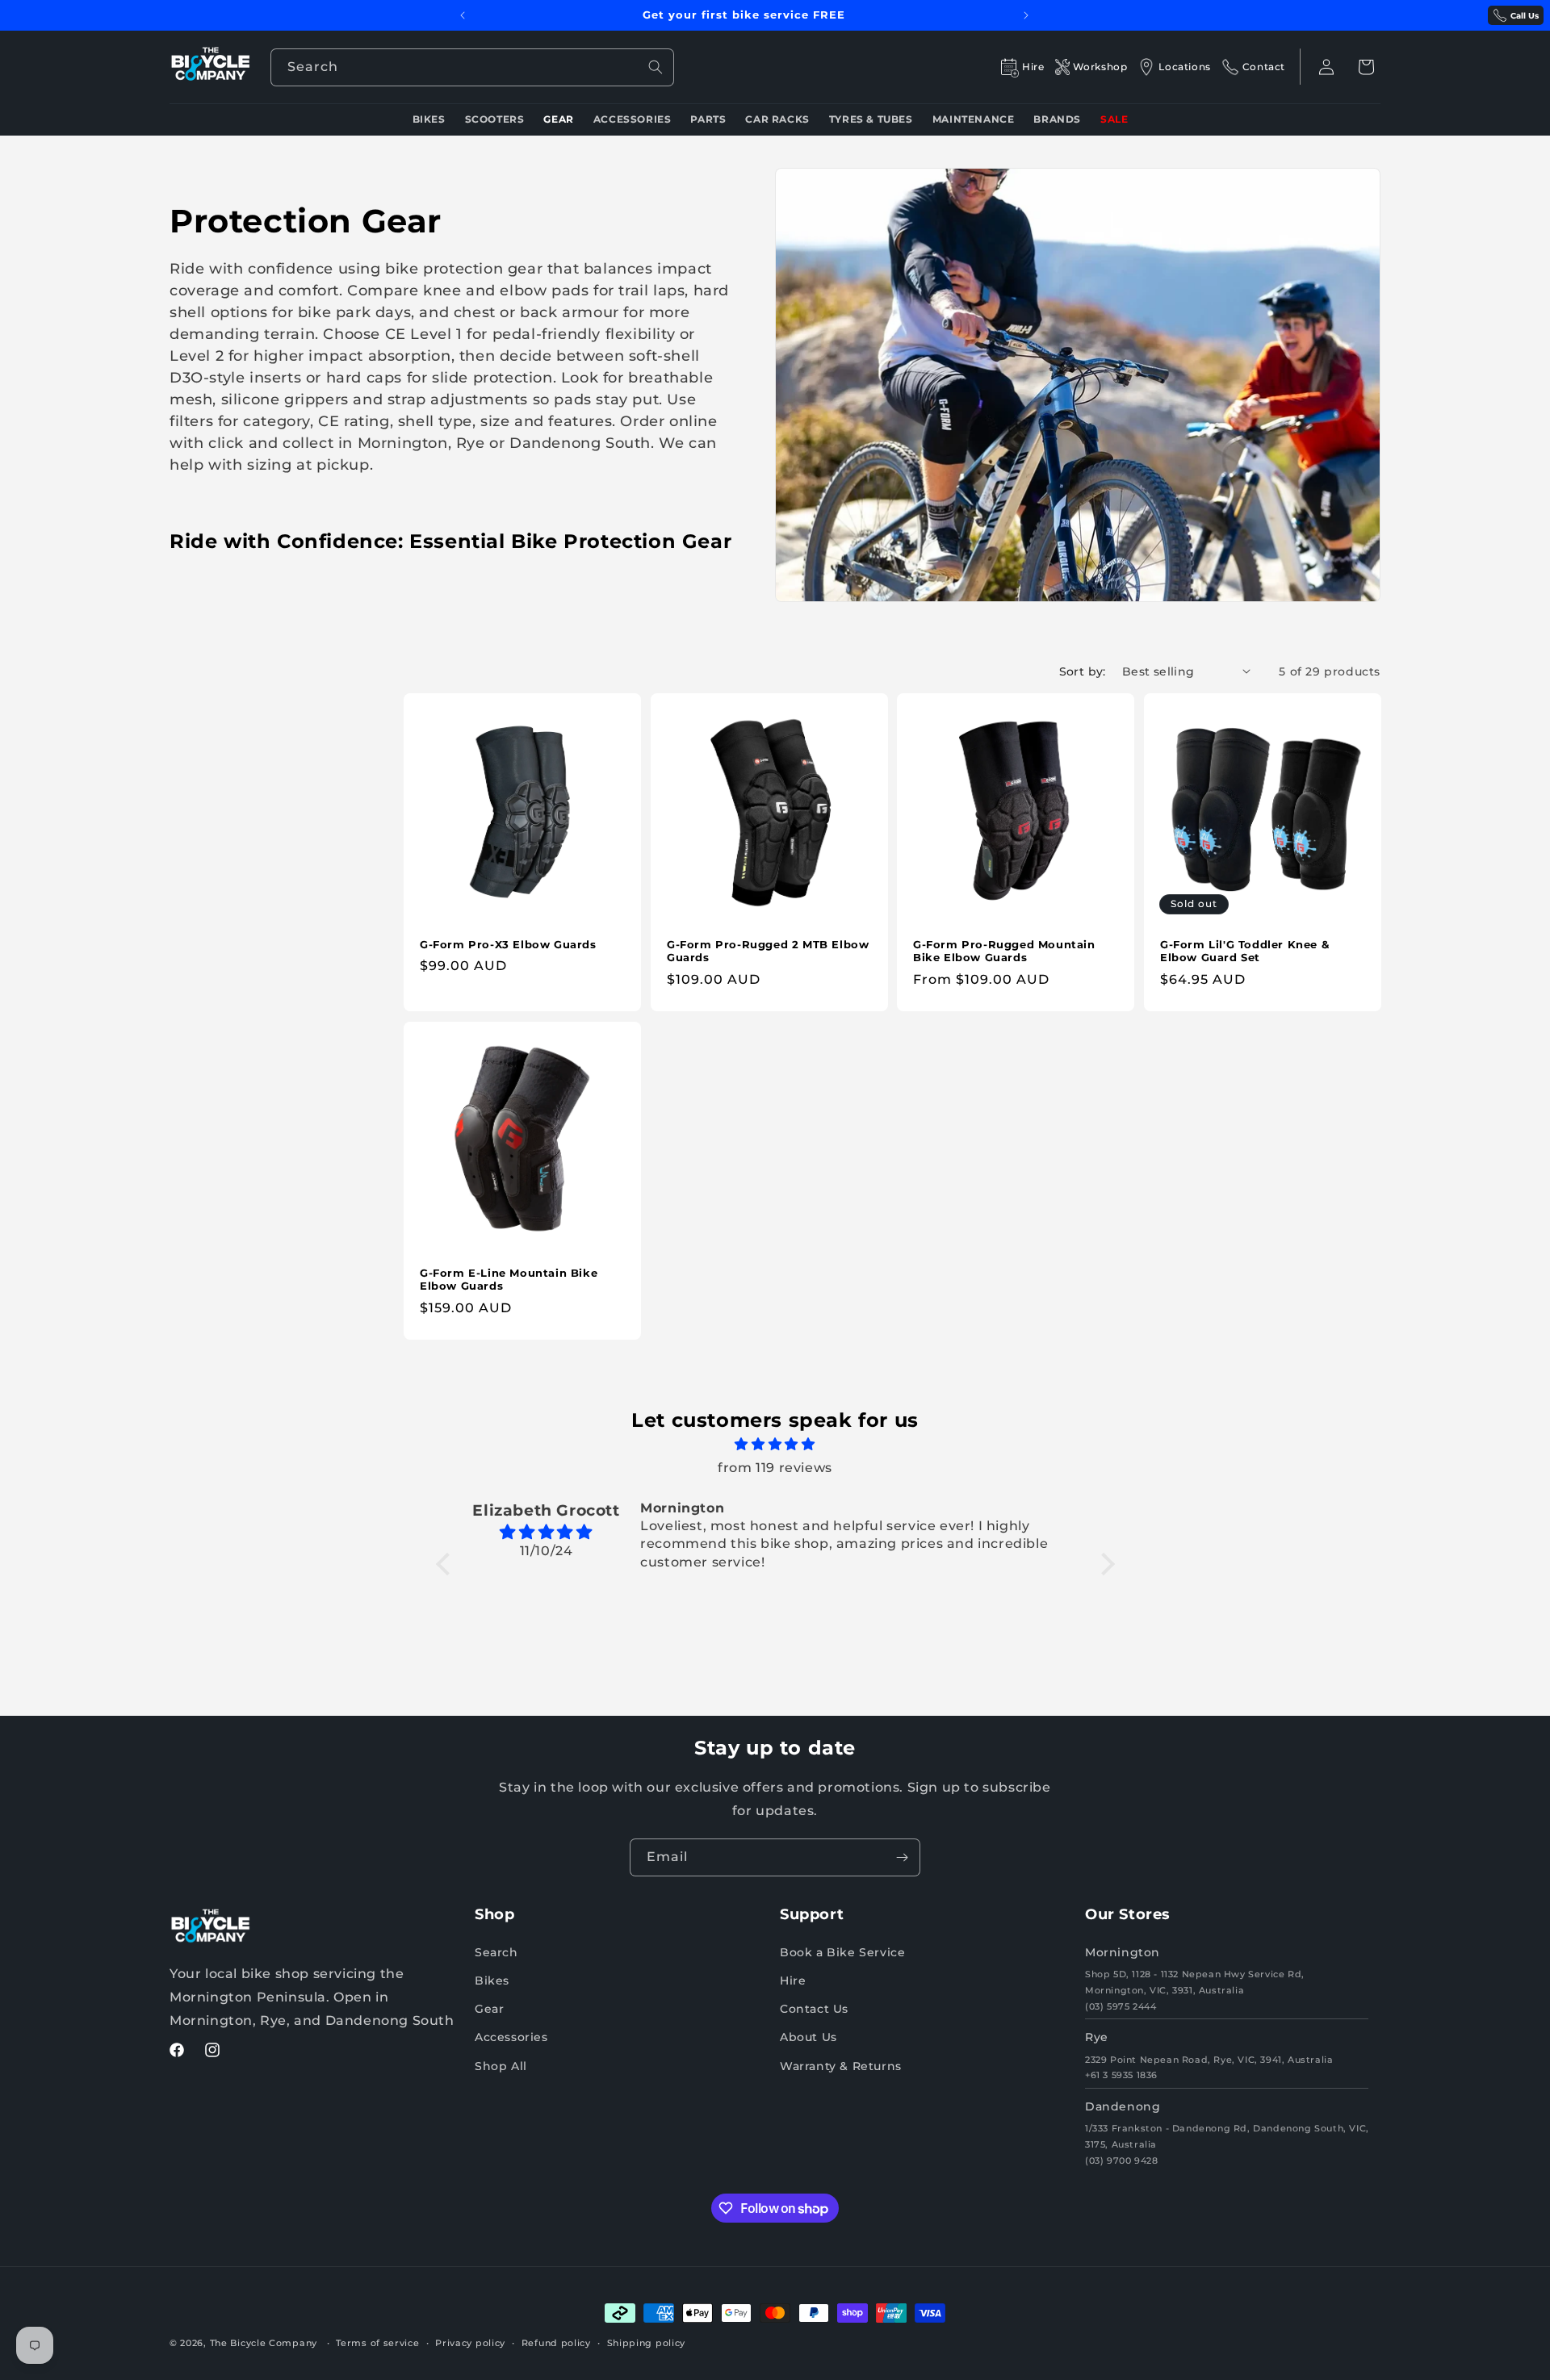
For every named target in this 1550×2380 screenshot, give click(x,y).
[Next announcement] (1026, 15)
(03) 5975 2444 (1121, 2006)
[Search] (656, 67)
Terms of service (377, 2343)
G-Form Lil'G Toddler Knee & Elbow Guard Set (1244, 951)
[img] (775, 1445)
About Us (809, 2037)
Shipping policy (647, 2343)
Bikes (492, 1981)
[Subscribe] (902, 1857)
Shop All (501, 2066)
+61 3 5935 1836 (1121, 2075)
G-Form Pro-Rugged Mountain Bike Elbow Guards (1004, 951)
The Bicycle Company (264, 2343)
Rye (1097, 2037)
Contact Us (814, 2009)
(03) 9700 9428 (1121, 2160)
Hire (793, 1981)
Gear (489, 2009)
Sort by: (1083, 671)
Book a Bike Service (842, 1952)
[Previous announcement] (463, 15)
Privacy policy (470, 2343)
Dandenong (1123, 2106)
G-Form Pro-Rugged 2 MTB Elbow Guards (768, 951)
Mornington (1123, 1952)
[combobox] (472, 67)
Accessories (511, 2037)
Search (496, 1952)
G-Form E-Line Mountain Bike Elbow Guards (509, 1279)
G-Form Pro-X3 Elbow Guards (508, 944)
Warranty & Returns (841, 2066)
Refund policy (556, 2343)
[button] (1366, 67)
